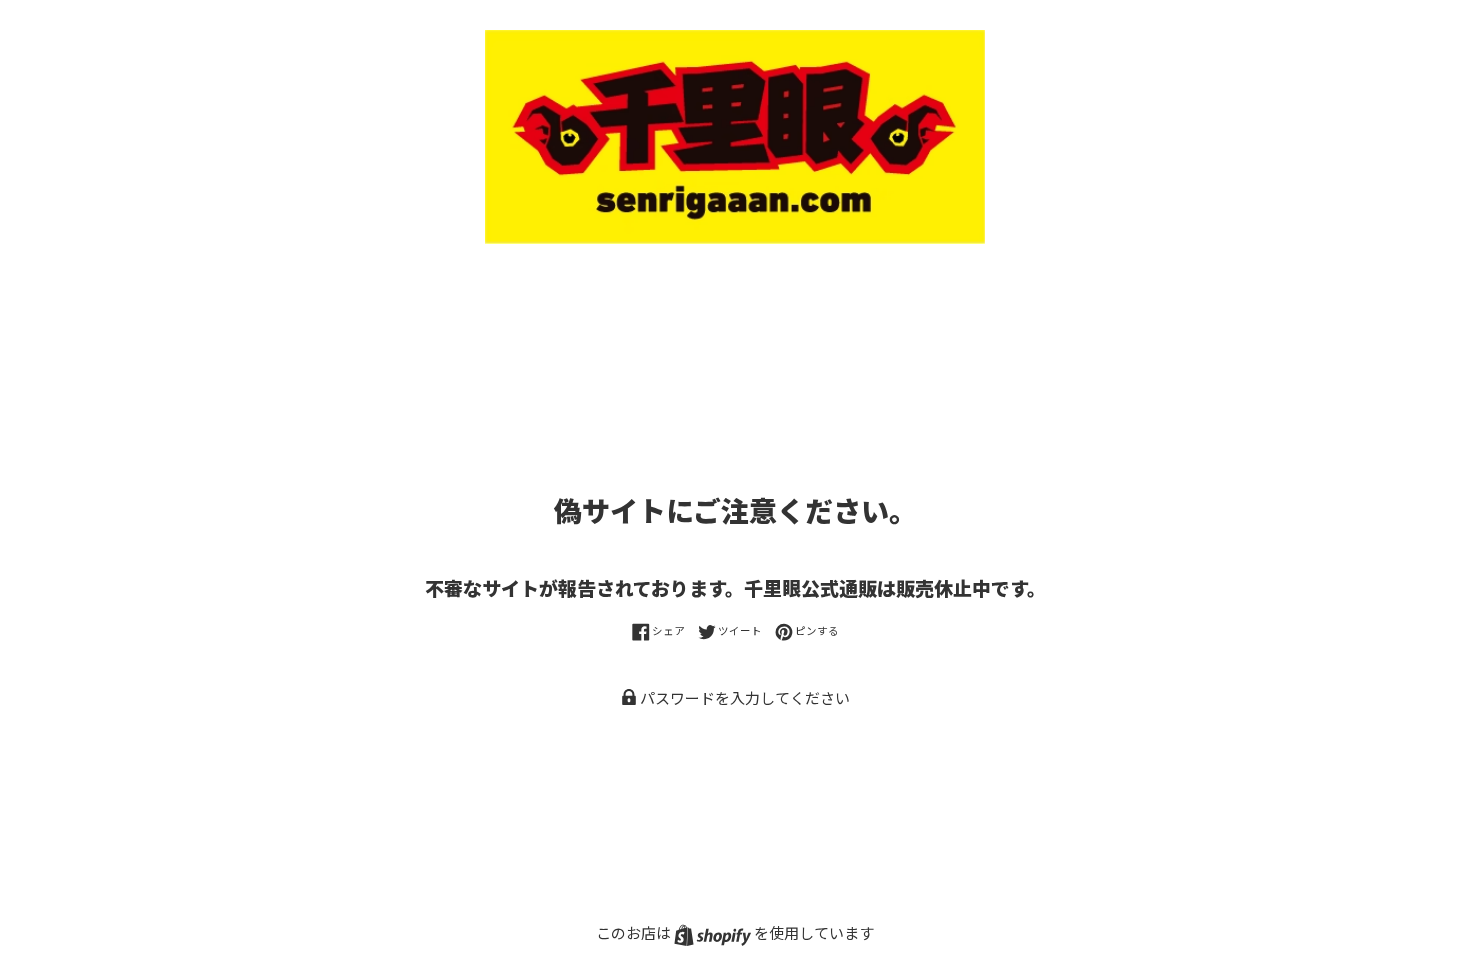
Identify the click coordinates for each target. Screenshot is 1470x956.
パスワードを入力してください (743, 697)
